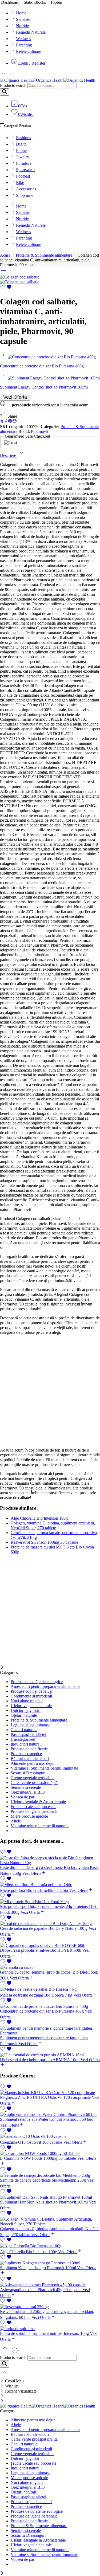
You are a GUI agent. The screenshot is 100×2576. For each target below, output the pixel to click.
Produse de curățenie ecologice (37, 1682)
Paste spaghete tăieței (28, 1734)
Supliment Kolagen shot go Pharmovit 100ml (39, 2268)
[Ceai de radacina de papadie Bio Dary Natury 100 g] (50, 1924)
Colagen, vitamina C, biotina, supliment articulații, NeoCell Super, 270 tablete (53, 1525)
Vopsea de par (23, 1797)
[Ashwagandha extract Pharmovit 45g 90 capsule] (50, 2285)
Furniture (24, 163)
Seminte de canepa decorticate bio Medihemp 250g (43, 2180)
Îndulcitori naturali (26, 1744)
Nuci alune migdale (27, 1701)
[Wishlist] (6, 288)
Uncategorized (23, 1739)
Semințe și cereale (26, 1787)
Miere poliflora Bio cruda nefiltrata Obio (35, 1890)
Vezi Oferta (15, 397)
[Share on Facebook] (6, 422)
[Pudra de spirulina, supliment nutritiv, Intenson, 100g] (50, 2329)
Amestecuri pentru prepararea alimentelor (45, 1686)
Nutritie (22, 26)
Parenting (24, 45)
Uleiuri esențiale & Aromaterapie (38, 1802)
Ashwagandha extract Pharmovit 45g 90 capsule (41, 2290)
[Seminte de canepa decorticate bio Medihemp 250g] (50, 2175)
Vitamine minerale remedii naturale (40, 1826)
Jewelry (23, 157)
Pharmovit (40, 431)
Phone (21, 150)
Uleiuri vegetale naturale (31, 1706)
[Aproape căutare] (5, 2376)
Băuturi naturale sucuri (30, 1758)
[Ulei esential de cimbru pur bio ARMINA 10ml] (50, 2055)
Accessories (26, 189)
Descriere (9, 455)
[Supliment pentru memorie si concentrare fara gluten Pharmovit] (50, 2031)
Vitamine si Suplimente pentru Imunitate (44, 1768)
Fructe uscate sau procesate (33, 1807)
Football (23, 176)
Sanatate (23, 19)
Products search (13, 85)
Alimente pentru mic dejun (33, 1763)
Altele (16, 1821)
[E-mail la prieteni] (15, 422)
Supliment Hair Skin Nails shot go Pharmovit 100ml (44, 2202)
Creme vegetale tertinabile (33, 1778)
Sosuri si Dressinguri (28, 1773)
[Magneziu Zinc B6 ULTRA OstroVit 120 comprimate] (50, 2093)
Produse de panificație (29, 1749)
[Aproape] (2, 1668)
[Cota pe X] (2, 422)
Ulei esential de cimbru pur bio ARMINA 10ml (40, 2060)
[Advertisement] (50, 1391)
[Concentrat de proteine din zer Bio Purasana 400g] (4, 357)
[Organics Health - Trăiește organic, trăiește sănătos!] (48, 80)
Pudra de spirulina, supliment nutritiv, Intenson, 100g (45, 2333)
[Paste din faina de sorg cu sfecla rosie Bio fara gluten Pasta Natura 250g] (50, 1860)
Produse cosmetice (26, 1754)
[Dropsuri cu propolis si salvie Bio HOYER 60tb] (50, 1946)
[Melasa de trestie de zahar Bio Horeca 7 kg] (50, 1989)
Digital (22, 144)
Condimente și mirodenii (31, 1696)
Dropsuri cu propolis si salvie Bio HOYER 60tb (41, 1950)
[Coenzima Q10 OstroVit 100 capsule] (50, 2136)
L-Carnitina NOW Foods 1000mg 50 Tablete (39, 2158)
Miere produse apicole (29, 1816)
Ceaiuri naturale (24, 1730)
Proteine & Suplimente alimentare (44, 255)
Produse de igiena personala (34, 1811)
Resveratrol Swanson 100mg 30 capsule (44, 1542)
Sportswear (25, 170)
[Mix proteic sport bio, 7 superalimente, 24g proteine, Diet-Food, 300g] (50, 1902)
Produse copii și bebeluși (31, 1691)
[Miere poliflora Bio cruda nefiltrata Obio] (50, 1885)
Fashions (23, 138)
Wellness (23, 39)
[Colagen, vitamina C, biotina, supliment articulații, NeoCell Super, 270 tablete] (50, 2222)
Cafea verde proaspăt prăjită (34, 1783)
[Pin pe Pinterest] (10, 422)
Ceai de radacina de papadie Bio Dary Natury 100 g (44, 1928)
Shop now (25, 195)
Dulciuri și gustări (26, 1710)
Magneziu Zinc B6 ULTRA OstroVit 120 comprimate (46, 2097)
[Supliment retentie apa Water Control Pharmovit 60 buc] (50, 2115)
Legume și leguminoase (31, 1725)
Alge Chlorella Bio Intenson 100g (39, 1518)
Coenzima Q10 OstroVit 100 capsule (32, 2142)
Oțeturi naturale (24, 1715)
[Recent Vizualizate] (15, 2352)
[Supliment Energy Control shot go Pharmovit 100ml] (4, 378)
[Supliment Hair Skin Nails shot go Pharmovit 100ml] (50, 2197)
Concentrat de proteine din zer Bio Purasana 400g (42, 2011)
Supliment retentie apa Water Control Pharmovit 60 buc (47, 2119)
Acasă (5, 255)
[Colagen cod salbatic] (20, 277)
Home (21, 13)
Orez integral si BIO (28, 1792)
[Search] (5, 92)
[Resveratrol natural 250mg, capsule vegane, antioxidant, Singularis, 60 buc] (50, 2307)
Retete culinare (29, 51)
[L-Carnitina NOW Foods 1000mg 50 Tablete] (50, 2154)
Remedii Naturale (31, 32)
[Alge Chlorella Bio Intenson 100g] (50, 2246)
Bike (20, 183)
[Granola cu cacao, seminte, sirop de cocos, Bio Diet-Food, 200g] (50, 1967)
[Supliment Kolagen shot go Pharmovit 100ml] (50, 2263)
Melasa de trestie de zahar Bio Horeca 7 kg (37, 1995)
